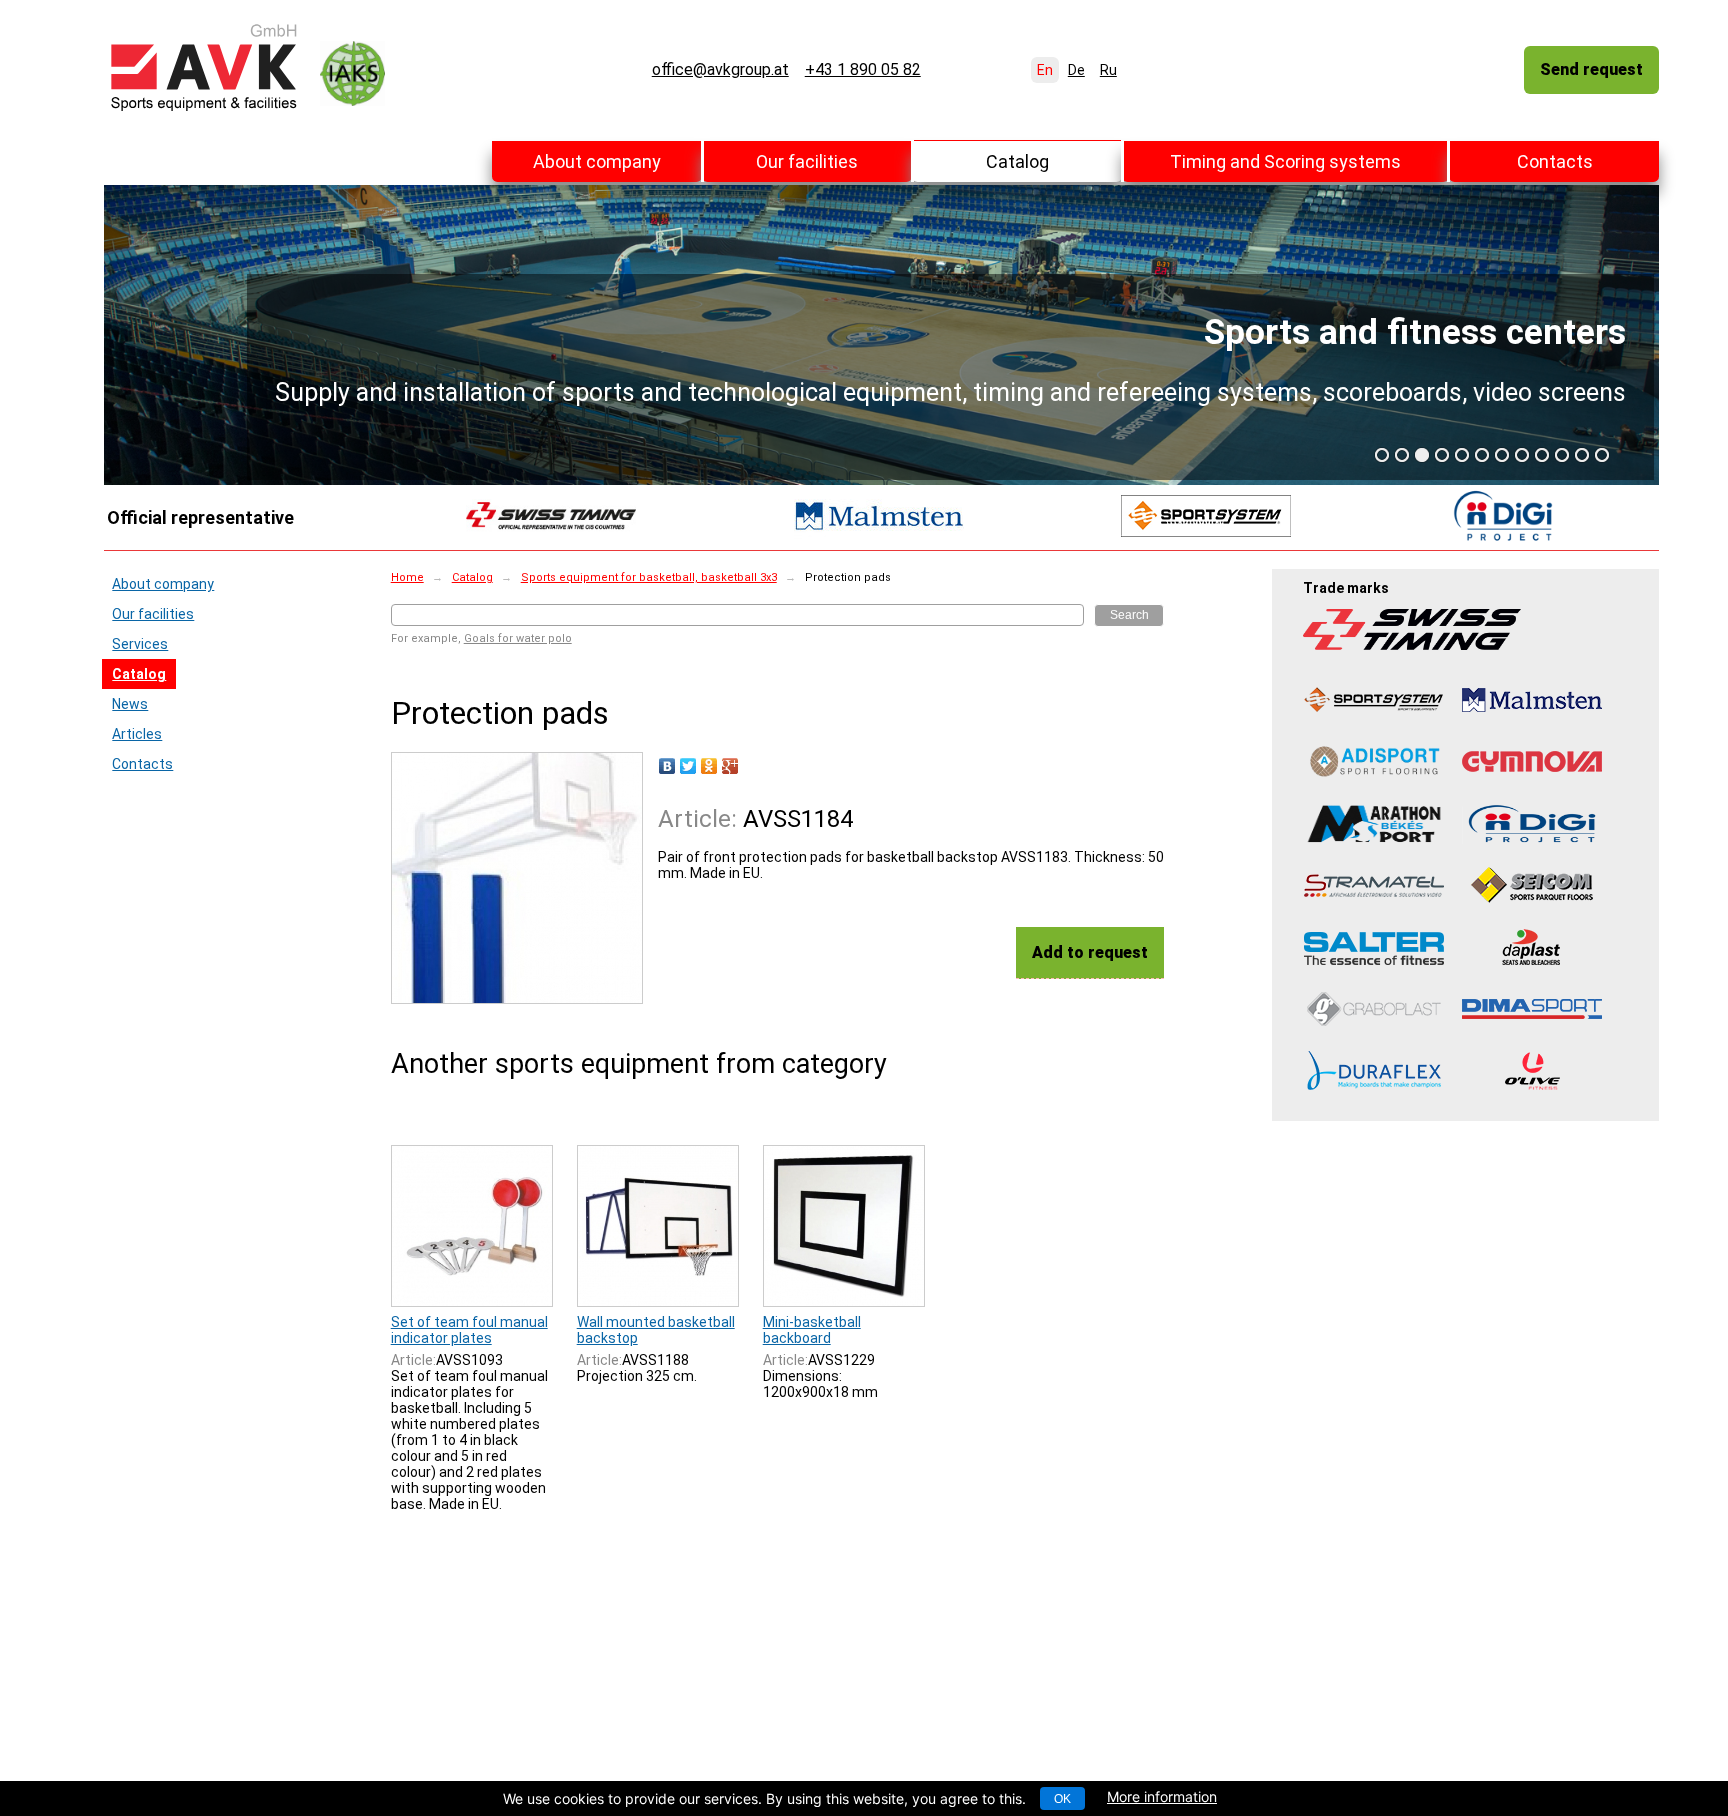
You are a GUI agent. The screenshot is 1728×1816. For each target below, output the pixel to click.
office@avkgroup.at (720, 70)
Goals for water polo (518, 638)
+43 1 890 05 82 (863, 70)
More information (1162, 1796)
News (130, 704)
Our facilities (807, 161)
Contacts (1555, 161)
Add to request (1090, 952)
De (1076, 70)
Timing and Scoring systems (1285, 161)
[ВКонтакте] (667, 766)
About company (597, 161)
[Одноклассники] (709, 766)
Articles (137, 734)
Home (407, 577)
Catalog (1017, 161)
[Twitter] (688, 766)
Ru (1108, 70)
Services (140, 644)
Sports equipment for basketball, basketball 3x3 (649, 577)
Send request (1591, 69)
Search (1129, 615)
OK (1062, 1799)
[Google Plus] (730, 766)
